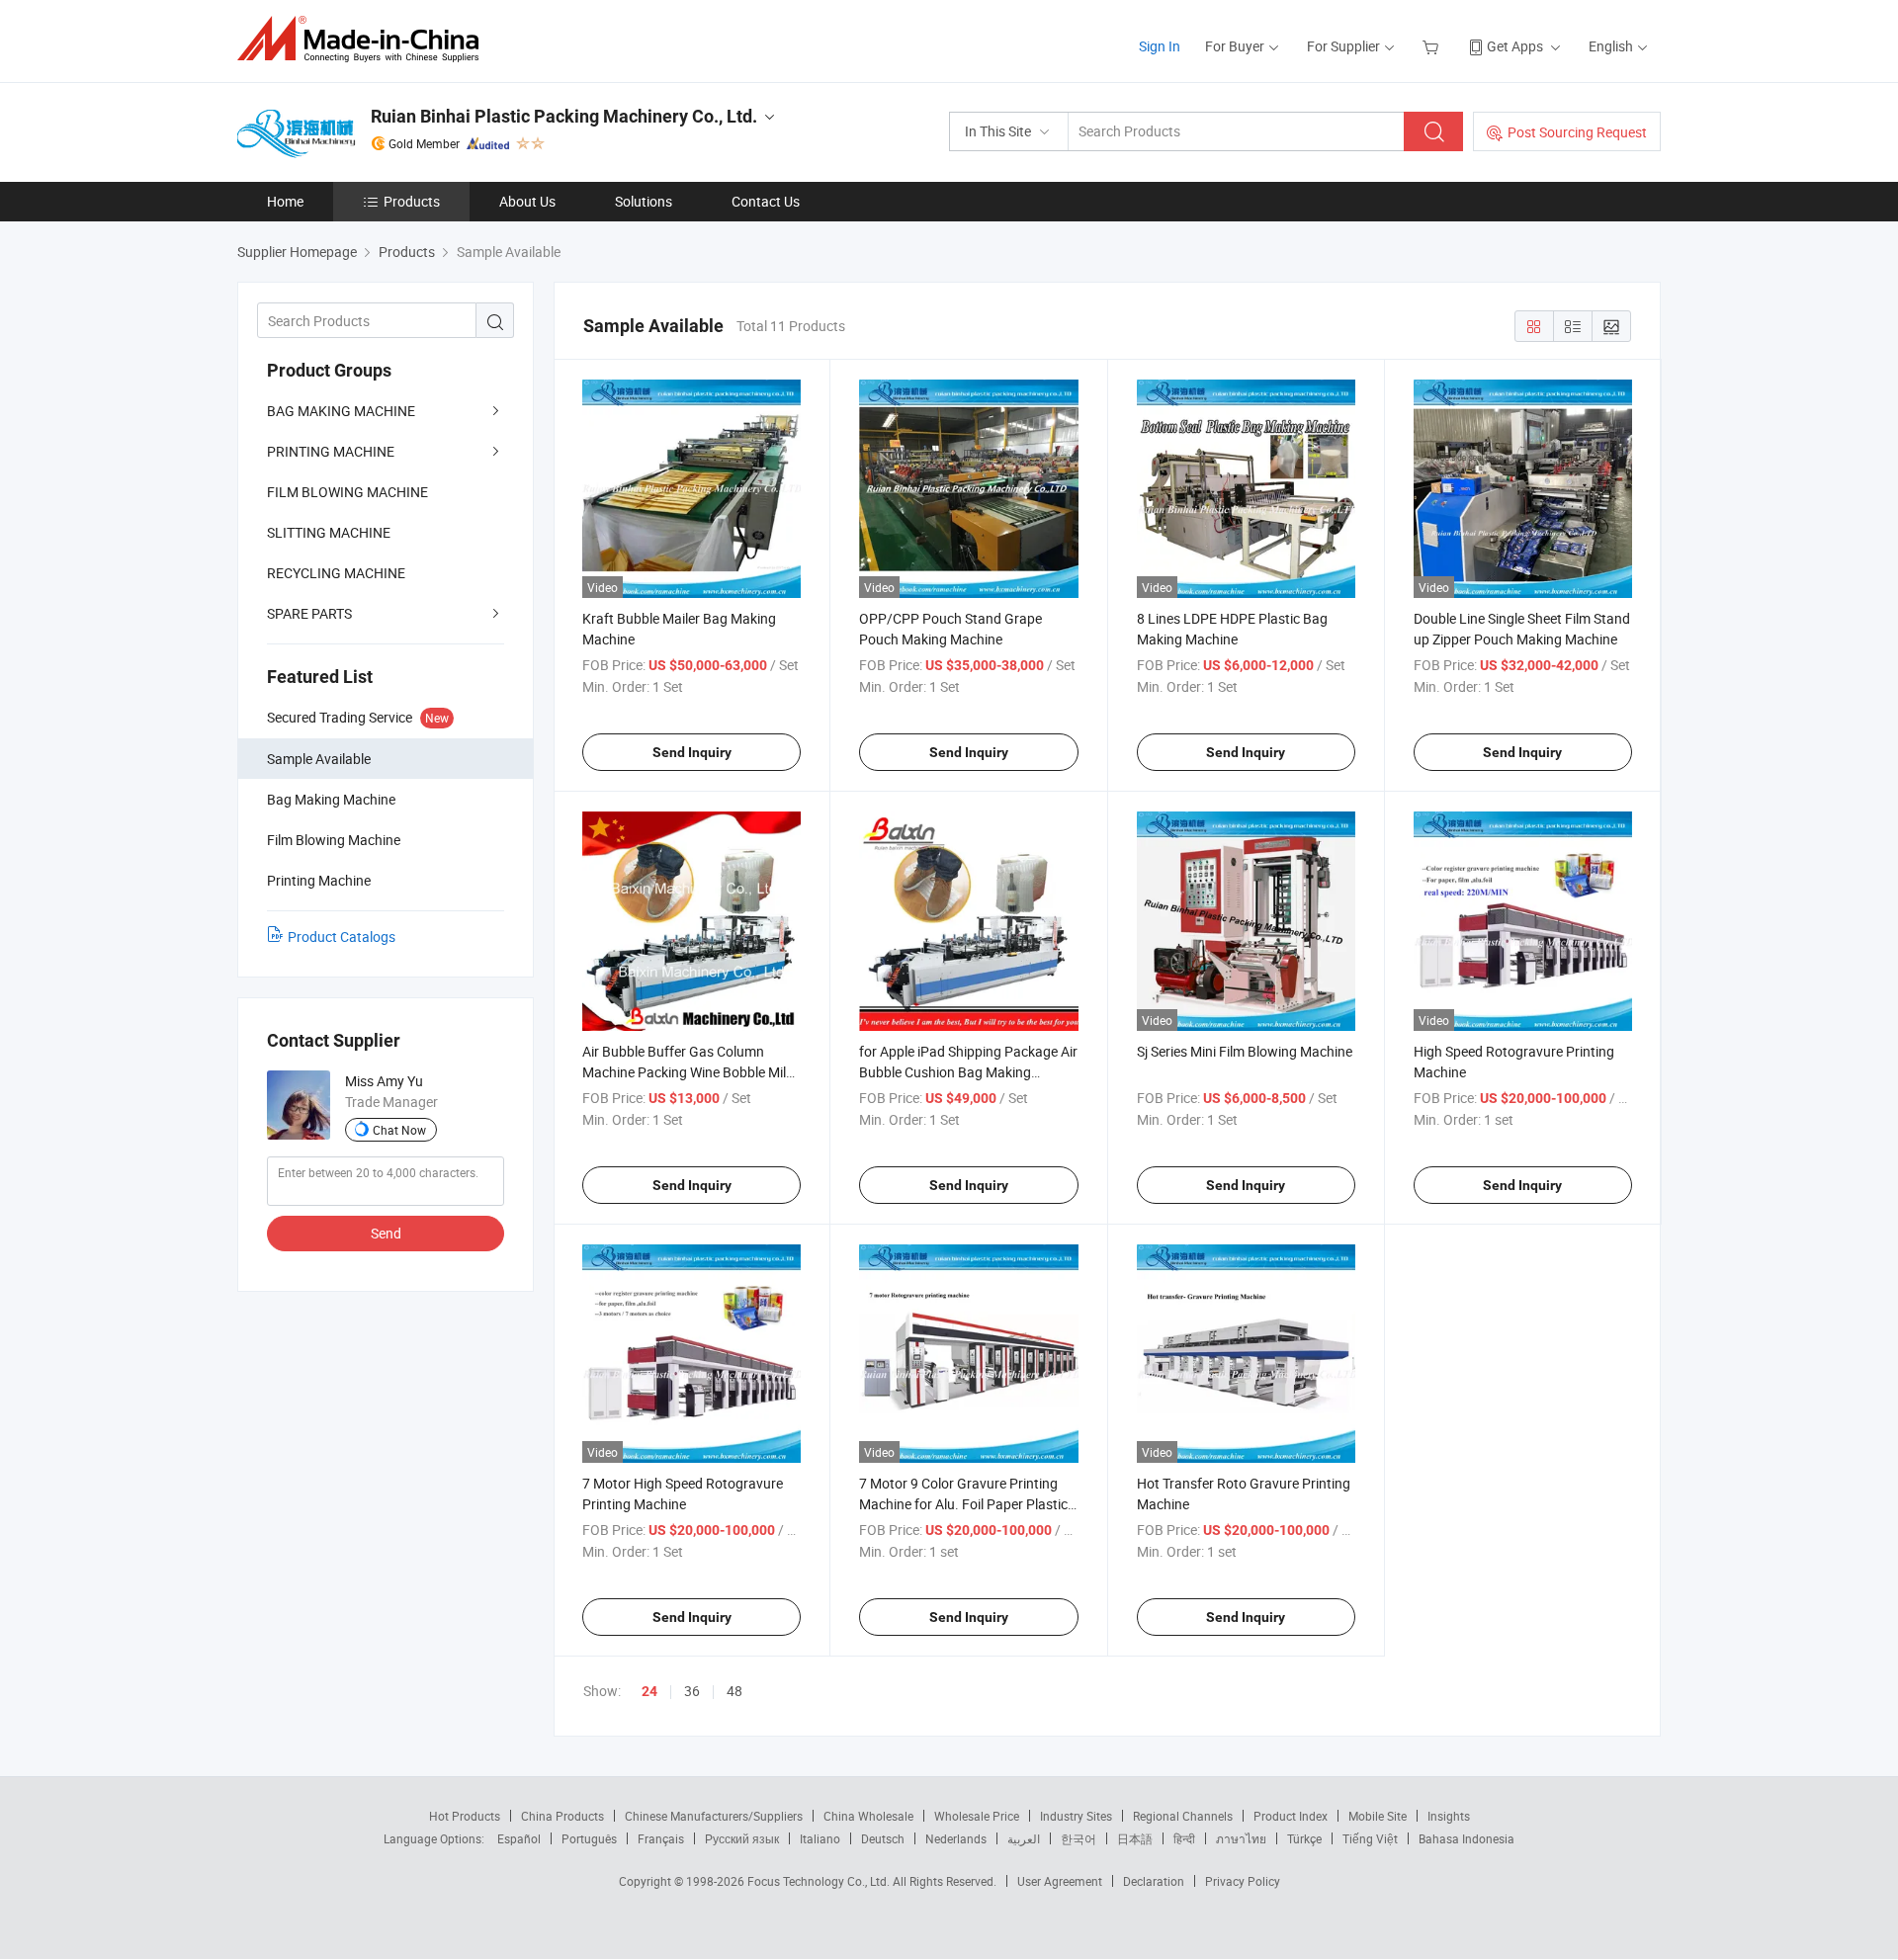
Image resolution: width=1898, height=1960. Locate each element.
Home (285, 201)
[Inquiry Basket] (1433, 46)
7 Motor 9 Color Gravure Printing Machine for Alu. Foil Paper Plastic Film (963, 1504)
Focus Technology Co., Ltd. (820, 1881)
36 (692, 1691)
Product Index (1291, 1816)
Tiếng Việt (1370, 1838)
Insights (1449, 1816)
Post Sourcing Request (1577, 132)
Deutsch (883, 1838)
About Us (527, 201)
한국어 (1078, 1838)
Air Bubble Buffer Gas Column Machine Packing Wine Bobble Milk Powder (688, 1072)
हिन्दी (1184, 1838)
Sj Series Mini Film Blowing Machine (1245, 1051)
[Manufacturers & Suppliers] (364, 39)
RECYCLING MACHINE (336, 573)
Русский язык (742, 1838)
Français (661, 1838)
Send (386, 1233)
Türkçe (1304, 1838)
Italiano (820, 1838)
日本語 (1135, 1838)
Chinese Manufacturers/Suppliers (714, 1816)
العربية (1024, 1838)
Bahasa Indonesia (1467, 1838)
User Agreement (1060, 1881)
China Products (562, 1816)
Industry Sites (1076, 1816)
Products (412, 201)
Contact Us (766, 201)
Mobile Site (1378, 1816)
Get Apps (1515, 46)
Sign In (1160, 46)
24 (649, 1691)
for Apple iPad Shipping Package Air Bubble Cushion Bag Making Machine (968, 1072)
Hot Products (465, 1816)
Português (589, 1838)
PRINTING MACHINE (331, 451)
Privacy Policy (1243, 1881)
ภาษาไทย (1241, 1838)
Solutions (644, 201)
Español (519, 1838)
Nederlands (956, 1838)
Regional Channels (1183, 1816)
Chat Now (399, 1130)
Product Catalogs (342, 937)
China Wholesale (868, 1816)
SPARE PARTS (309, 613)
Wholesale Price (977, 1816)
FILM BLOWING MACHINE (347, 492)
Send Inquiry (692, 752)
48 (734, 1691)
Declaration (1154, 1881)
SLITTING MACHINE (329, 532)
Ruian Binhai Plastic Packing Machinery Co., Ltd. (564, 116)
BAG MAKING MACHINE (341, 411)
